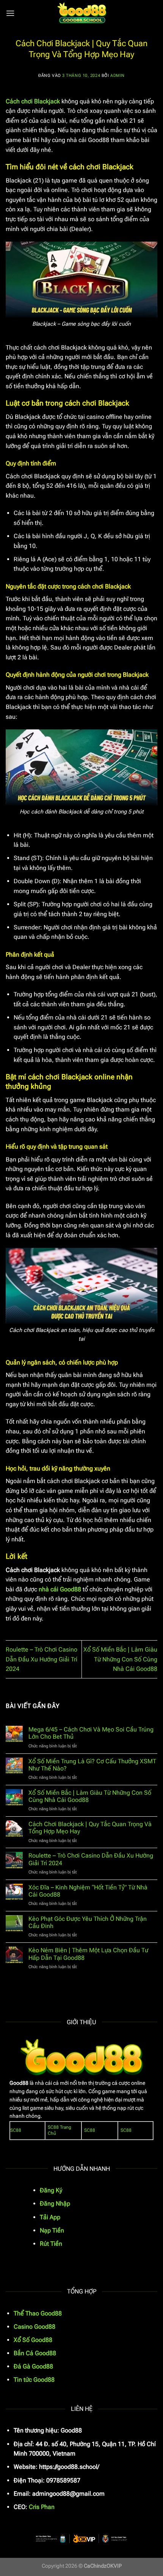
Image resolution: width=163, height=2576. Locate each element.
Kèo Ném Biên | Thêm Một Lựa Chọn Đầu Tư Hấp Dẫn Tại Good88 (88, 1954)
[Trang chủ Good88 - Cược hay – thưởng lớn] (81, 13)
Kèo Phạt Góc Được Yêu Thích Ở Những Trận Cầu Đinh (88, 1922)
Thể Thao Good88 (38, 2313)
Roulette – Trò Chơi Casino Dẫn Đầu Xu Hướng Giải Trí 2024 (42, 1659)
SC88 (16, 2130)
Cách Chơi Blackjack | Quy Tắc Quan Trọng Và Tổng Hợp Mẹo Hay (90, 1828)
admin (118, 76)
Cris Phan (42, 2507)
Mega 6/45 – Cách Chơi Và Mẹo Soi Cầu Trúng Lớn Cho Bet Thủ (91, 1733)
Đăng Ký (51, 2190)
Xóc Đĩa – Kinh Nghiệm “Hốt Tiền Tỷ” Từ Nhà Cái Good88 (88, 1891)
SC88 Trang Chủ (60, 2130)
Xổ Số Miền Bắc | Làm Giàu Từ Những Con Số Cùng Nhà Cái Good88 (120, 1659)
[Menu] (10, 13)
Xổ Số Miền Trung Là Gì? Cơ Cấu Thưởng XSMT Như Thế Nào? (92, 1765)
